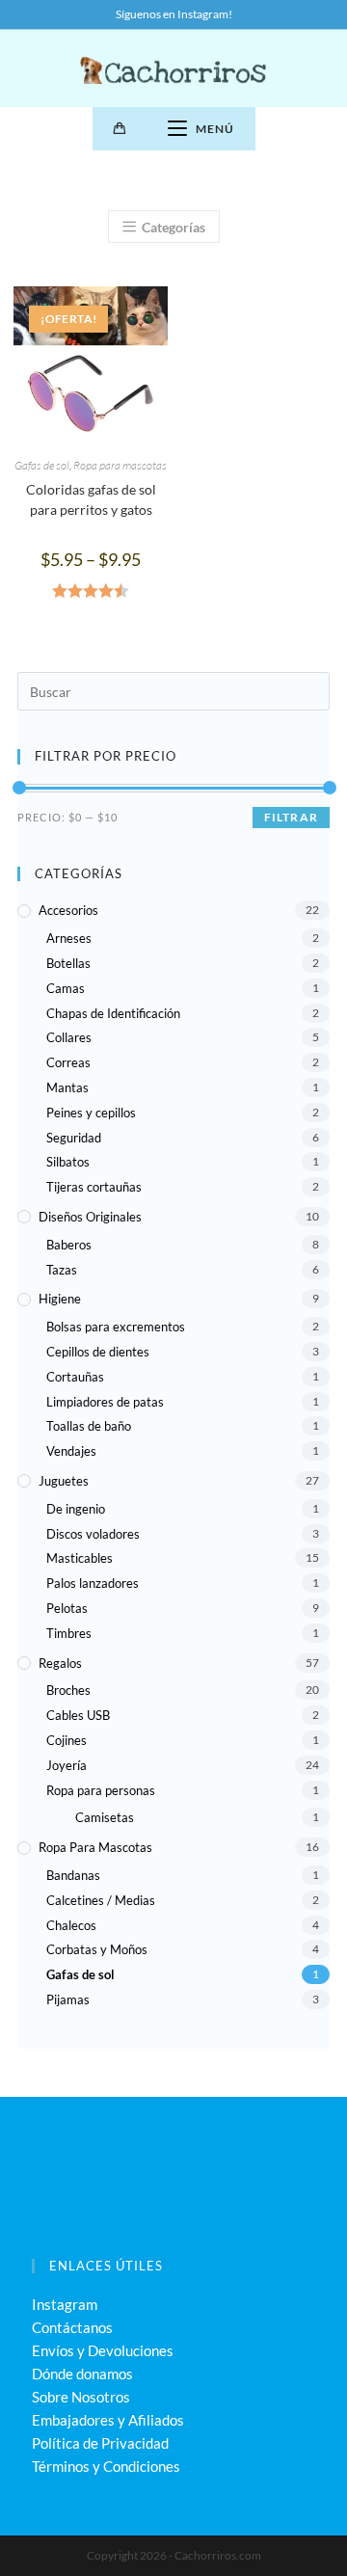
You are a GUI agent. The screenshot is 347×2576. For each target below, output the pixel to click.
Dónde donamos (82, 2374)
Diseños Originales (90, 1217)
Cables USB (78, 1715)
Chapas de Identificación (113, 1013)
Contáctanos (72, 2327)
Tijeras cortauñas (94, 1187)
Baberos (69, 1245)
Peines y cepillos (91, 1113)
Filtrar (291, 817)
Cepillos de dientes (98, 1352)
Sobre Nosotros (81, 2397)
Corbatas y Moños (97, 1949)
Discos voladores (93, 1534)
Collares (69, 1037)
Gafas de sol (42, 465)
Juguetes (64, 1481)
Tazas (62, 1270)
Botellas (68, 963)
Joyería (67, 1765)
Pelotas (67, 1608)
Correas (68, 1062)
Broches (68, 1690)
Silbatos (68, 1162)
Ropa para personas (101, 1790)
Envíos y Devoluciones (103, 2350)
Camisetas (105, 1817)
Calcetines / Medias (101, 1900)
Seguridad (74, 1138)
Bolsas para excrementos (116, 1327)
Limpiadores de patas (105, 1402)
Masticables (80, 1558)
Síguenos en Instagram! (174, 14)
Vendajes (71, 1451)
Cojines (67, 1740)
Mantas (67, 1087)
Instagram (65, 2304)
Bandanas (73, 1875)
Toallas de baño (89, 1426)
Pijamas (68, 1999)
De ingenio (76, 1509)
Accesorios (68, 910)
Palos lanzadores (93, 1583)
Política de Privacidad (100, 2443)
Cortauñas (75, 1377)
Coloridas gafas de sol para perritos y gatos (91, 499)
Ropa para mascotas (120, 465)
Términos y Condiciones (106, 2466)
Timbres (69, 1633)
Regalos (60, 1663)
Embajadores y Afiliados (108, 2420)
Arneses (69, 938)
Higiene (60, 1299)
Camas (66, 988)
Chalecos (71, 1925)
